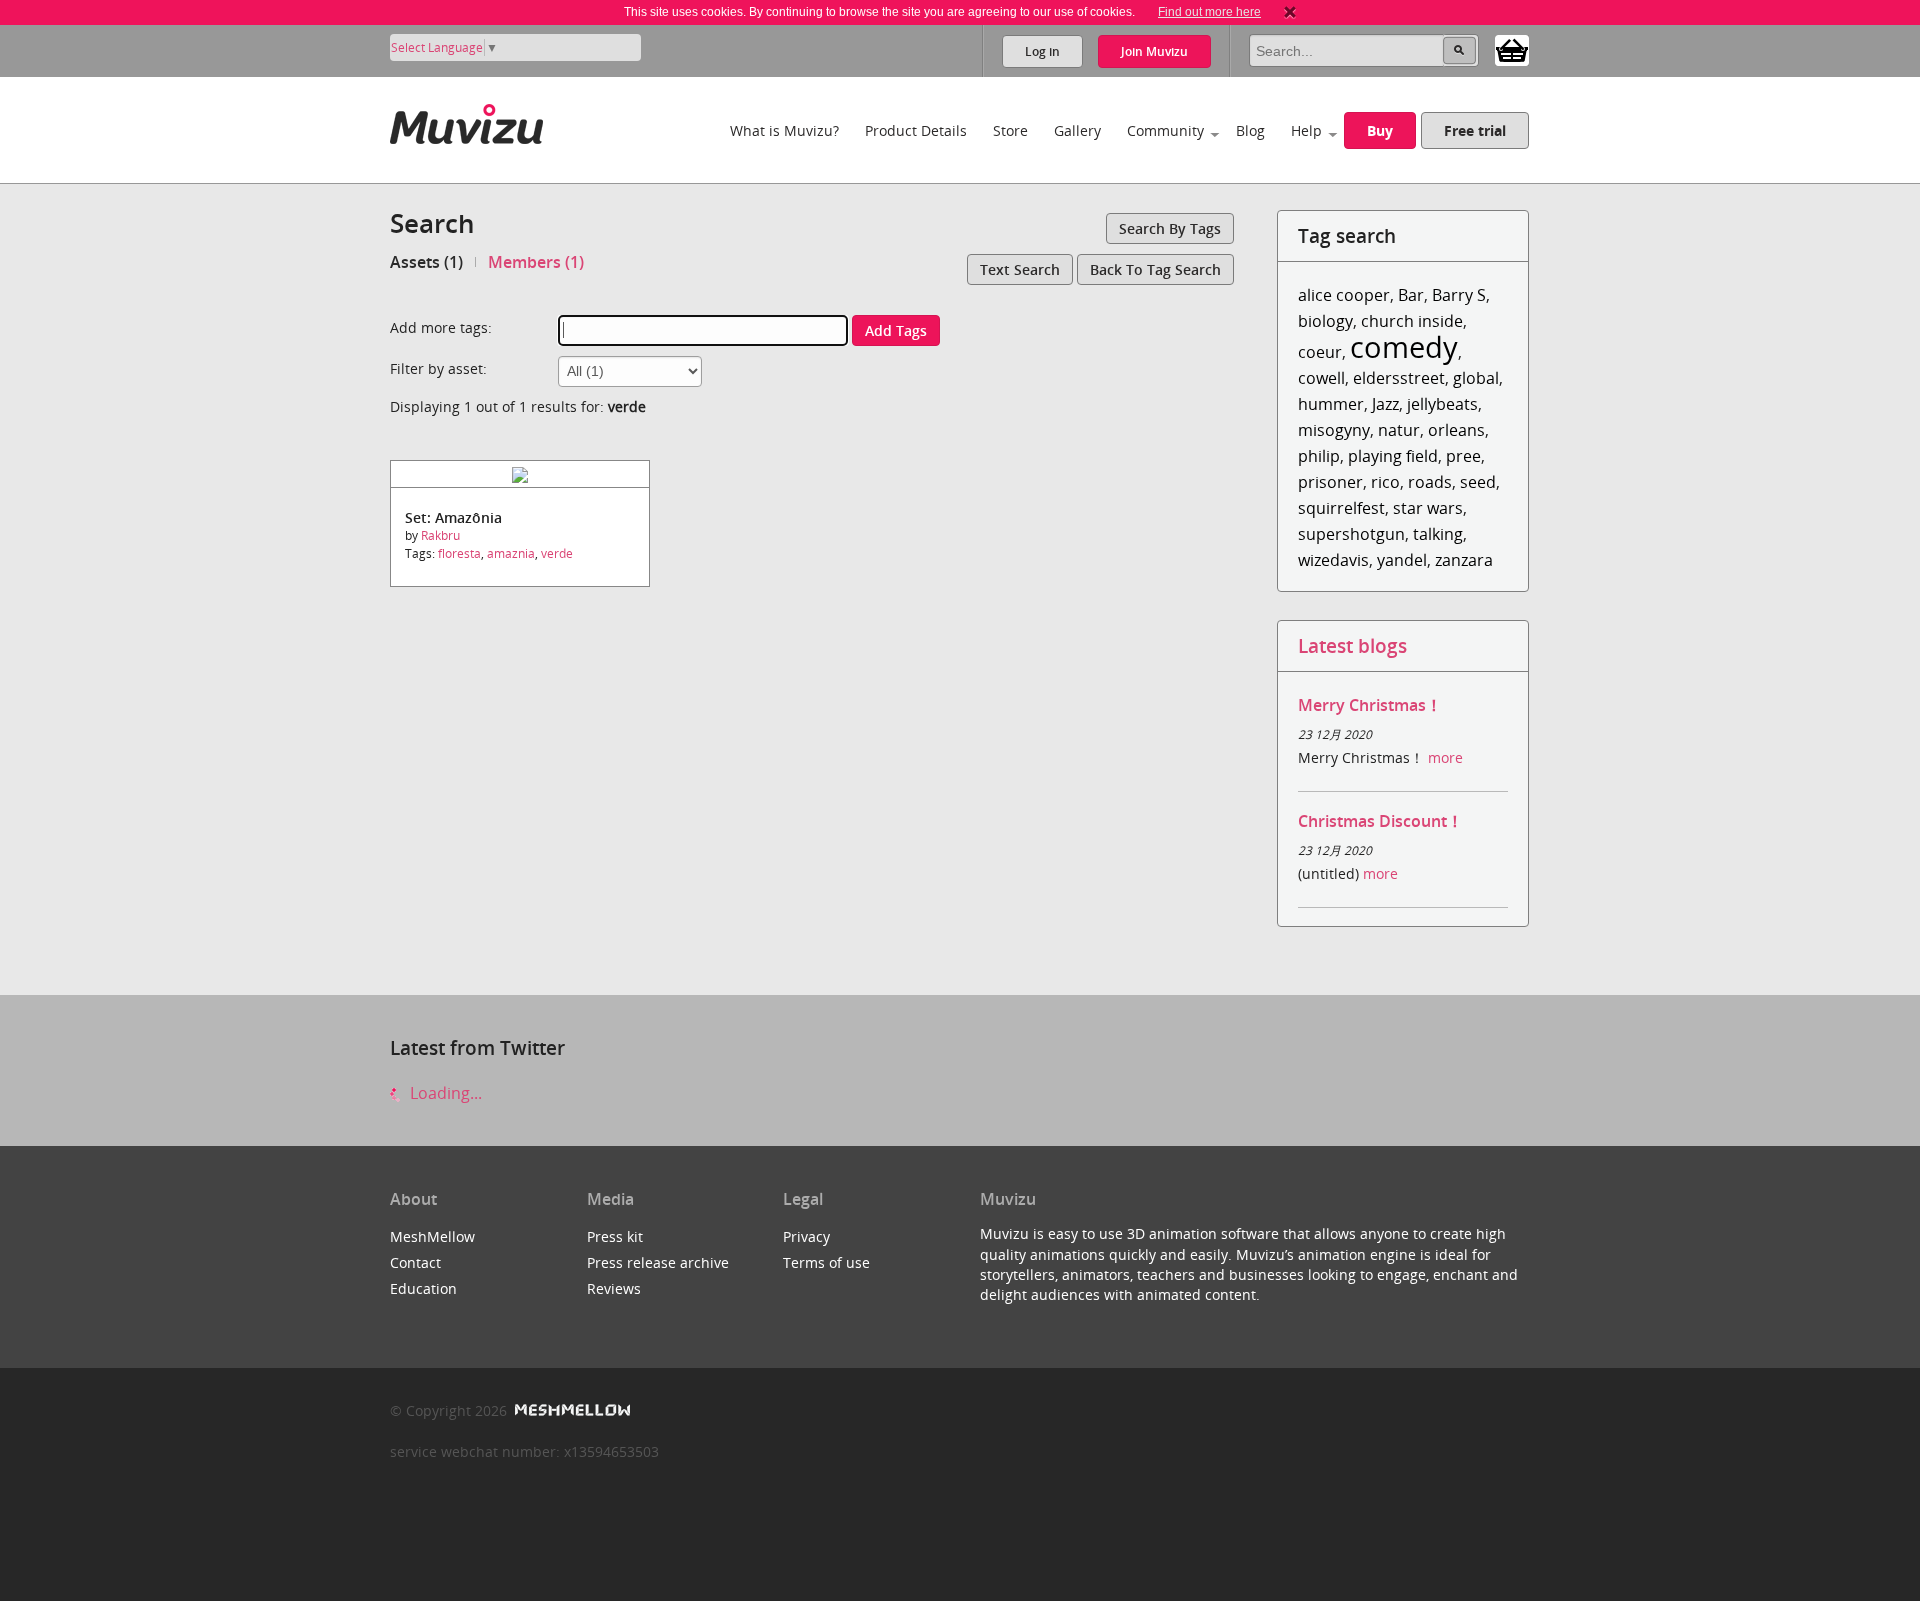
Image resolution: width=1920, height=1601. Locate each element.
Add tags (896, 330)
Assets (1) (426, 262)
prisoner (1330, 482)
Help (1306, 130)
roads (1430, 482)
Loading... (444, 1093)
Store (1010, 130)
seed (1478, 482)
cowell (1321, 378)
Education (423, 1288)
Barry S (1459, 295)
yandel (1402, 560)
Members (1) (536, 262)
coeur (1320, 352)
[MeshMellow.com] (570, 1410)
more (1445, 757)
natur (1399, 430)
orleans (1456, 430)
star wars (1428, 508)
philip (1319, 456)
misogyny (1334, 430)
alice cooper (1344, 295)
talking (1438, 534)
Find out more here (1209, 12)
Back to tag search (1155, 269)
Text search (1020, 269)
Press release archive (658, 1262)
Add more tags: (441, 327)
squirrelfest (1341, 508)
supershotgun (1351, 534)
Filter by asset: (438, 368)
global (1476, 378)
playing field (1393, 456)
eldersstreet (1399, 378)
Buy (1380, 130)
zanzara (1464, 560)
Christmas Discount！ (1380, 821)
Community (1165, 130)
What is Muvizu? (784, 130)
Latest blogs (1352, 645)
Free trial (1475, 130)
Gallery (1077, 130)
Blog (1250, 130)
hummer (1331, 404)
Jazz (1385, 404)
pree (1463, 456)
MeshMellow (432, 1236)
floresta (459, 553)
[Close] (1290, 12)
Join (1154, 51)
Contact (415, 1262)
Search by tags (1170, 228)
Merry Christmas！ (1370, 705)
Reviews (614, 1288)
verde (557, 553)
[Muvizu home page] (466, 120)
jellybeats (1442, 404)
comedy (1404, 346)
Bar (1411, 295)
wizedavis (1333, 560)
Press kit (615, 1236)
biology (1325, 321)
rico (1385, 482)
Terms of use (826, 1262)
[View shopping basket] (1512, 49)
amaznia (511, 553)
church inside (1412, 321)
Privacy (806, 1236)
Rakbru (440, 535)
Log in (1042, 51)
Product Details (916, 130)
